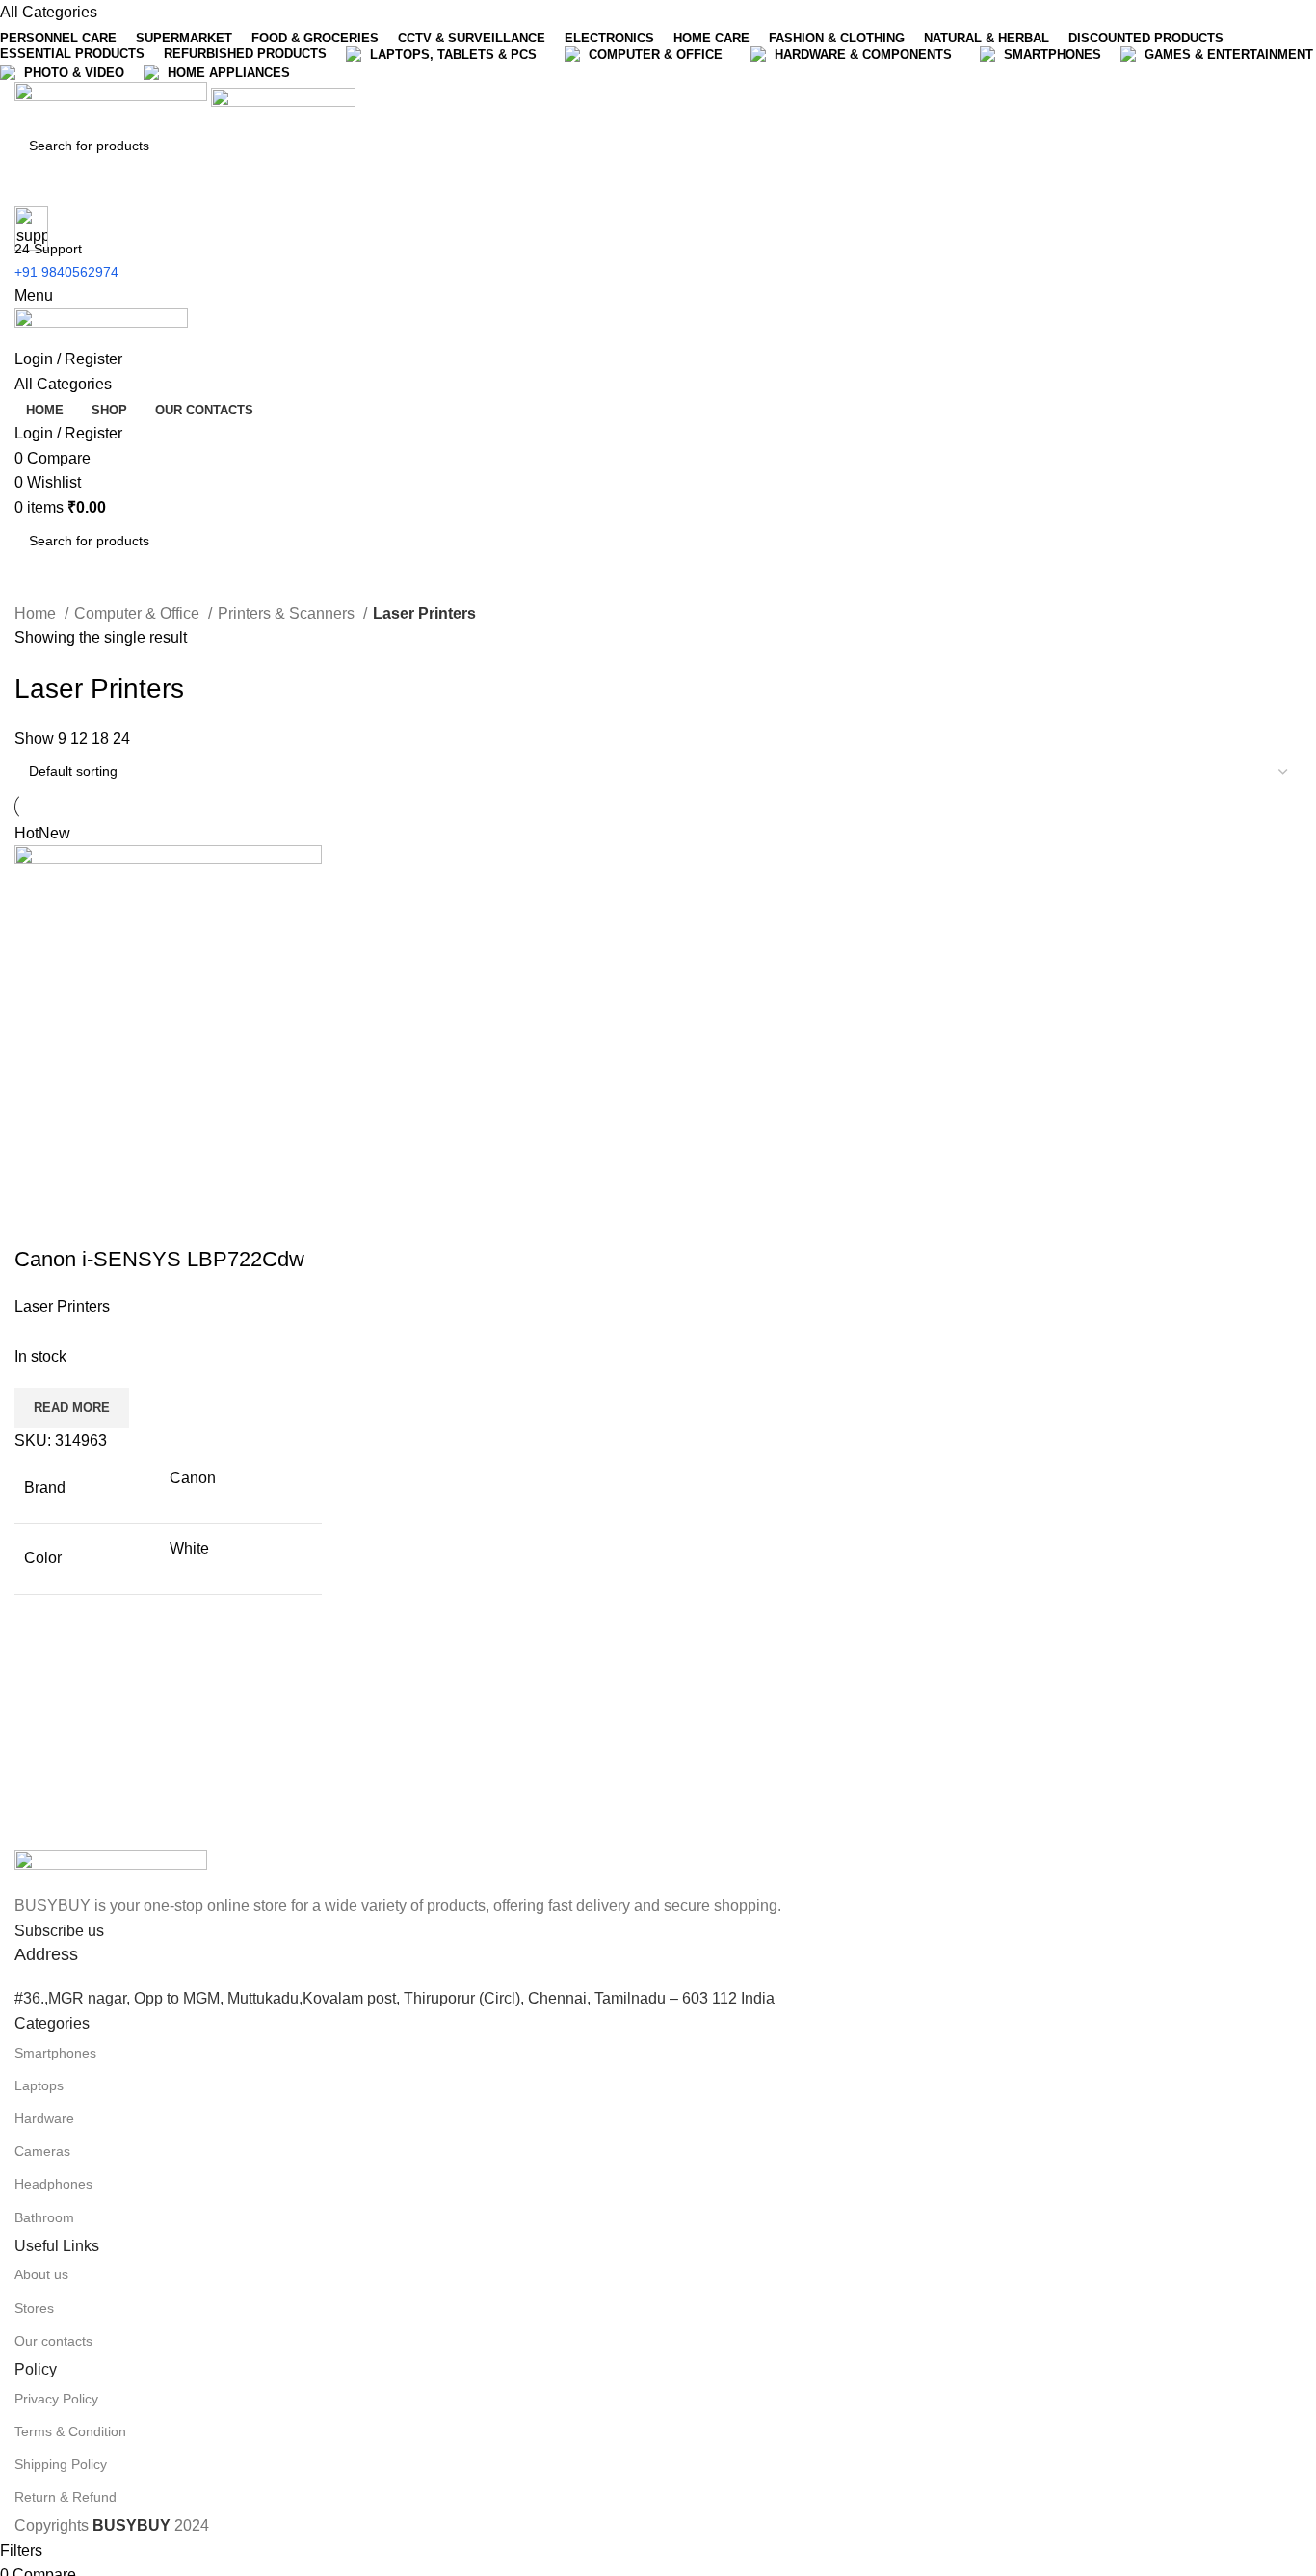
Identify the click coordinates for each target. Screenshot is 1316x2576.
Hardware (44, 2118)
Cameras (42, 2151)
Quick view (91, 1221)
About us (41, 2274)
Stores (34, 2308)
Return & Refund (66, 2497)
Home (37, 613)
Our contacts (53, 2341)
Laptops (39, 2085)
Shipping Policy (61, 2464)
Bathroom (44, 2217)
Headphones (53, 2184)
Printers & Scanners (288, 613)
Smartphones (55, 2053)
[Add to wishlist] (143, 1221)
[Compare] (39, 1221)
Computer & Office (139, 613)
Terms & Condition (70, 2431)
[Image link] (111, 1871)
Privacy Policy (56, 2399)
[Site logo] (113, 103)
